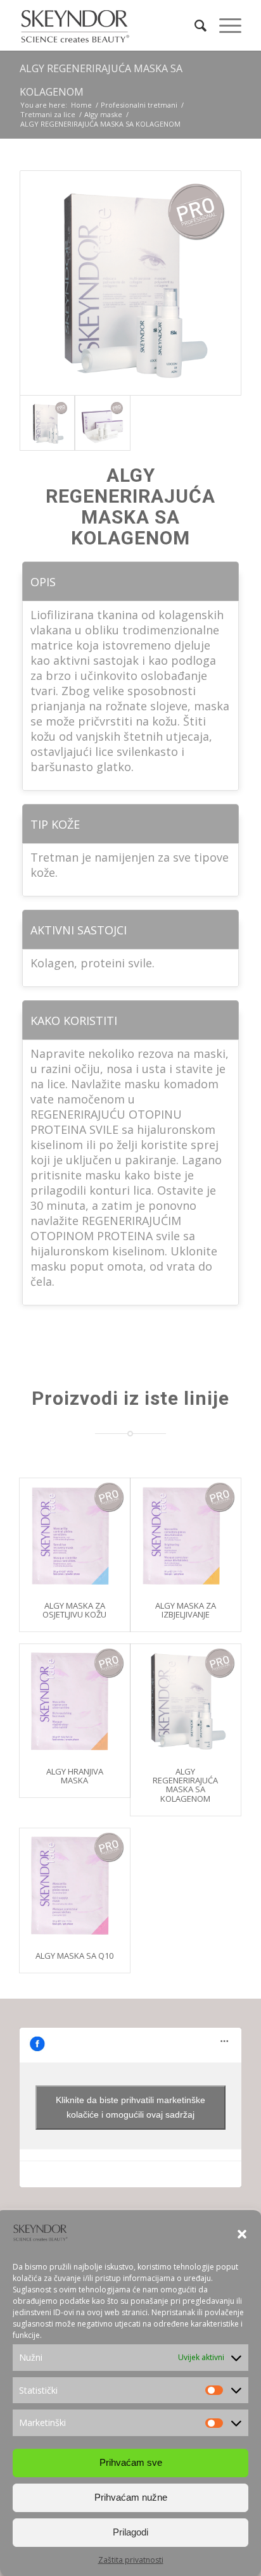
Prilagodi (130, 2532)
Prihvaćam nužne (131, 2497)
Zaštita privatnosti (131, 2560)
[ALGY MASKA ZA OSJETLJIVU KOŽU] (75, 1533)
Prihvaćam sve (131, 2462)
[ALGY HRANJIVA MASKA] (75, 1699)
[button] (242, 2234)
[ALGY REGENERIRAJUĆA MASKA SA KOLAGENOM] (186, 1699)
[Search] (194, 25)
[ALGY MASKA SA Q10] (75, 1883)
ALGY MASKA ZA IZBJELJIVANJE (186, 1610)
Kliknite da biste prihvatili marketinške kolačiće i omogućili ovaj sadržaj (130, 2107)
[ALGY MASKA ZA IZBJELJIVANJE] (186, 1533)
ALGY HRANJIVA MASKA (75, 1776)
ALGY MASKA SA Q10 (74, 1956)
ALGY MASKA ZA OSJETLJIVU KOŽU (74, 1610)
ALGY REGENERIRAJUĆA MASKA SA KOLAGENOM (185, 1785)
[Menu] (224, 25)
